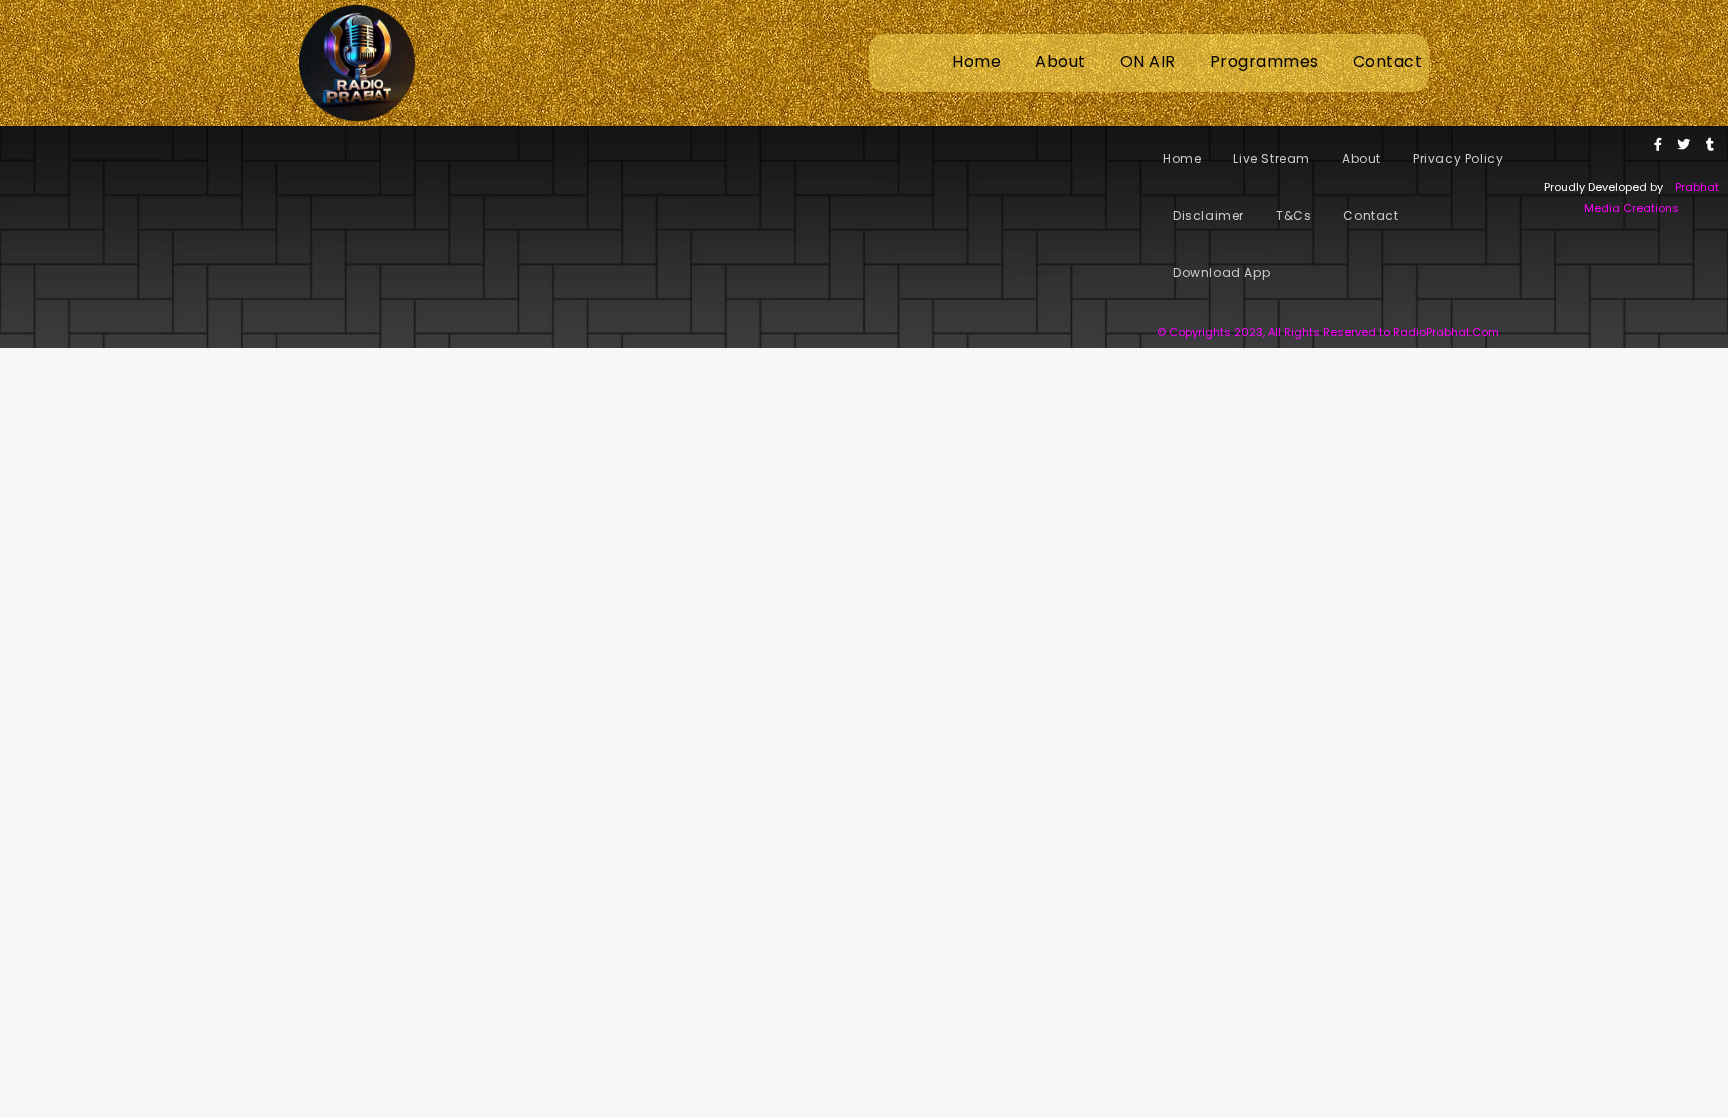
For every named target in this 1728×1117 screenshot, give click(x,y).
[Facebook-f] (1658, 144)
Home (976, 61)
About (1060, 61)
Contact (1388, 61)
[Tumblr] (1710, 144)
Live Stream (1271, 158)
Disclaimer (1208, 215)
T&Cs (1293, 215)
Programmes (1264, 61)
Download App (1221, 272)
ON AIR (1148, 61)
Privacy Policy (1458, 158)
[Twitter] (1684, 144)
